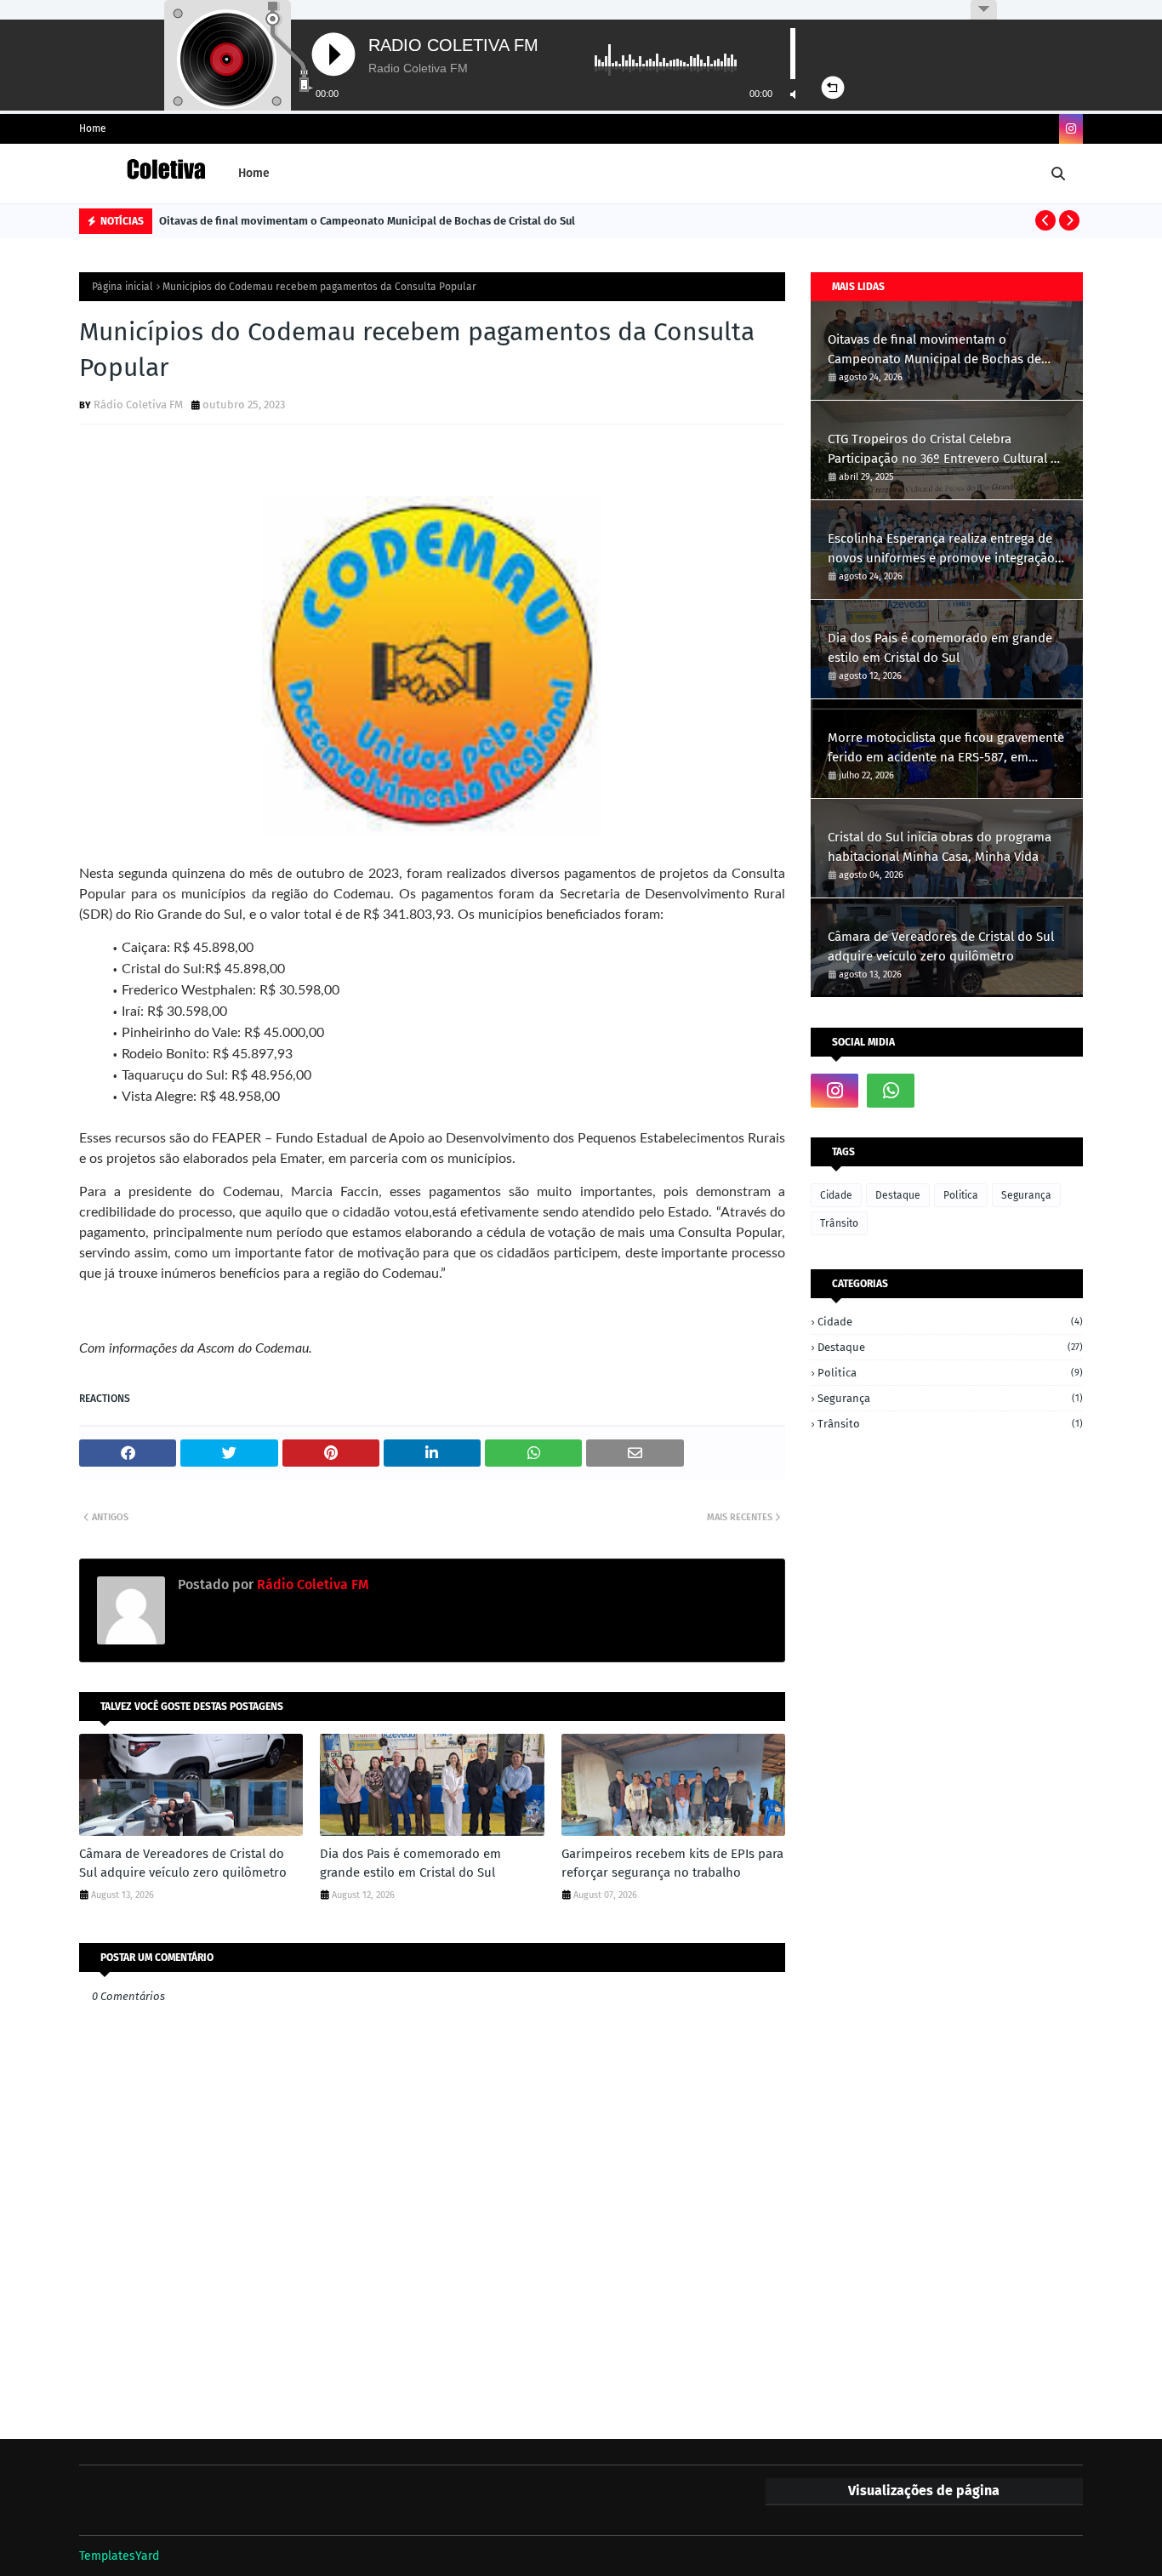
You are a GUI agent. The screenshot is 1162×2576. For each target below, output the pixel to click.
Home (93, 128)
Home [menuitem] (254, 173)
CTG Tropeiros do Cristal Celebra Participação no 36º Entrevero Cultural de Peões (946, 450)
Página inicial (122, 287)
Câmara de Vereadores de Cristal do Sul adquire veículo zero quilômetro (183, 1864)
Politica (961, 1195)
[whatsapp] (891, 1091)
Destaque (898, 1195)
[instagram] (1071, 129)
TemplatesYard (119, 2556)
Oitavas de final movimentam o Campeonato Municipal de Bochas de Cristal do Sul (367, 221)
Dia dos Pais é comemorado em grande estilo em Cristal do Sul (410, 1864)
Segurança (1026, 1195)
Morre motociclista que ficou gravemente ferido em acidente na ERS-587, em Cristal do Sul (946, 748)
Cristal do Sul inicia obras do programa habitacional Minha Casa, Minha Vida (940, 847)
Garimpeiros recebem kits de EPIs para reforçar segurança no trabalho (672, 1864)
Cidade (836, 1195)
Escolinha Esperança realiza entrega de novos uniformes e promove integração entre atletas (941, 549)
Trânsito (839, 1223)
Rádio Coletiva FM (138, 405)
